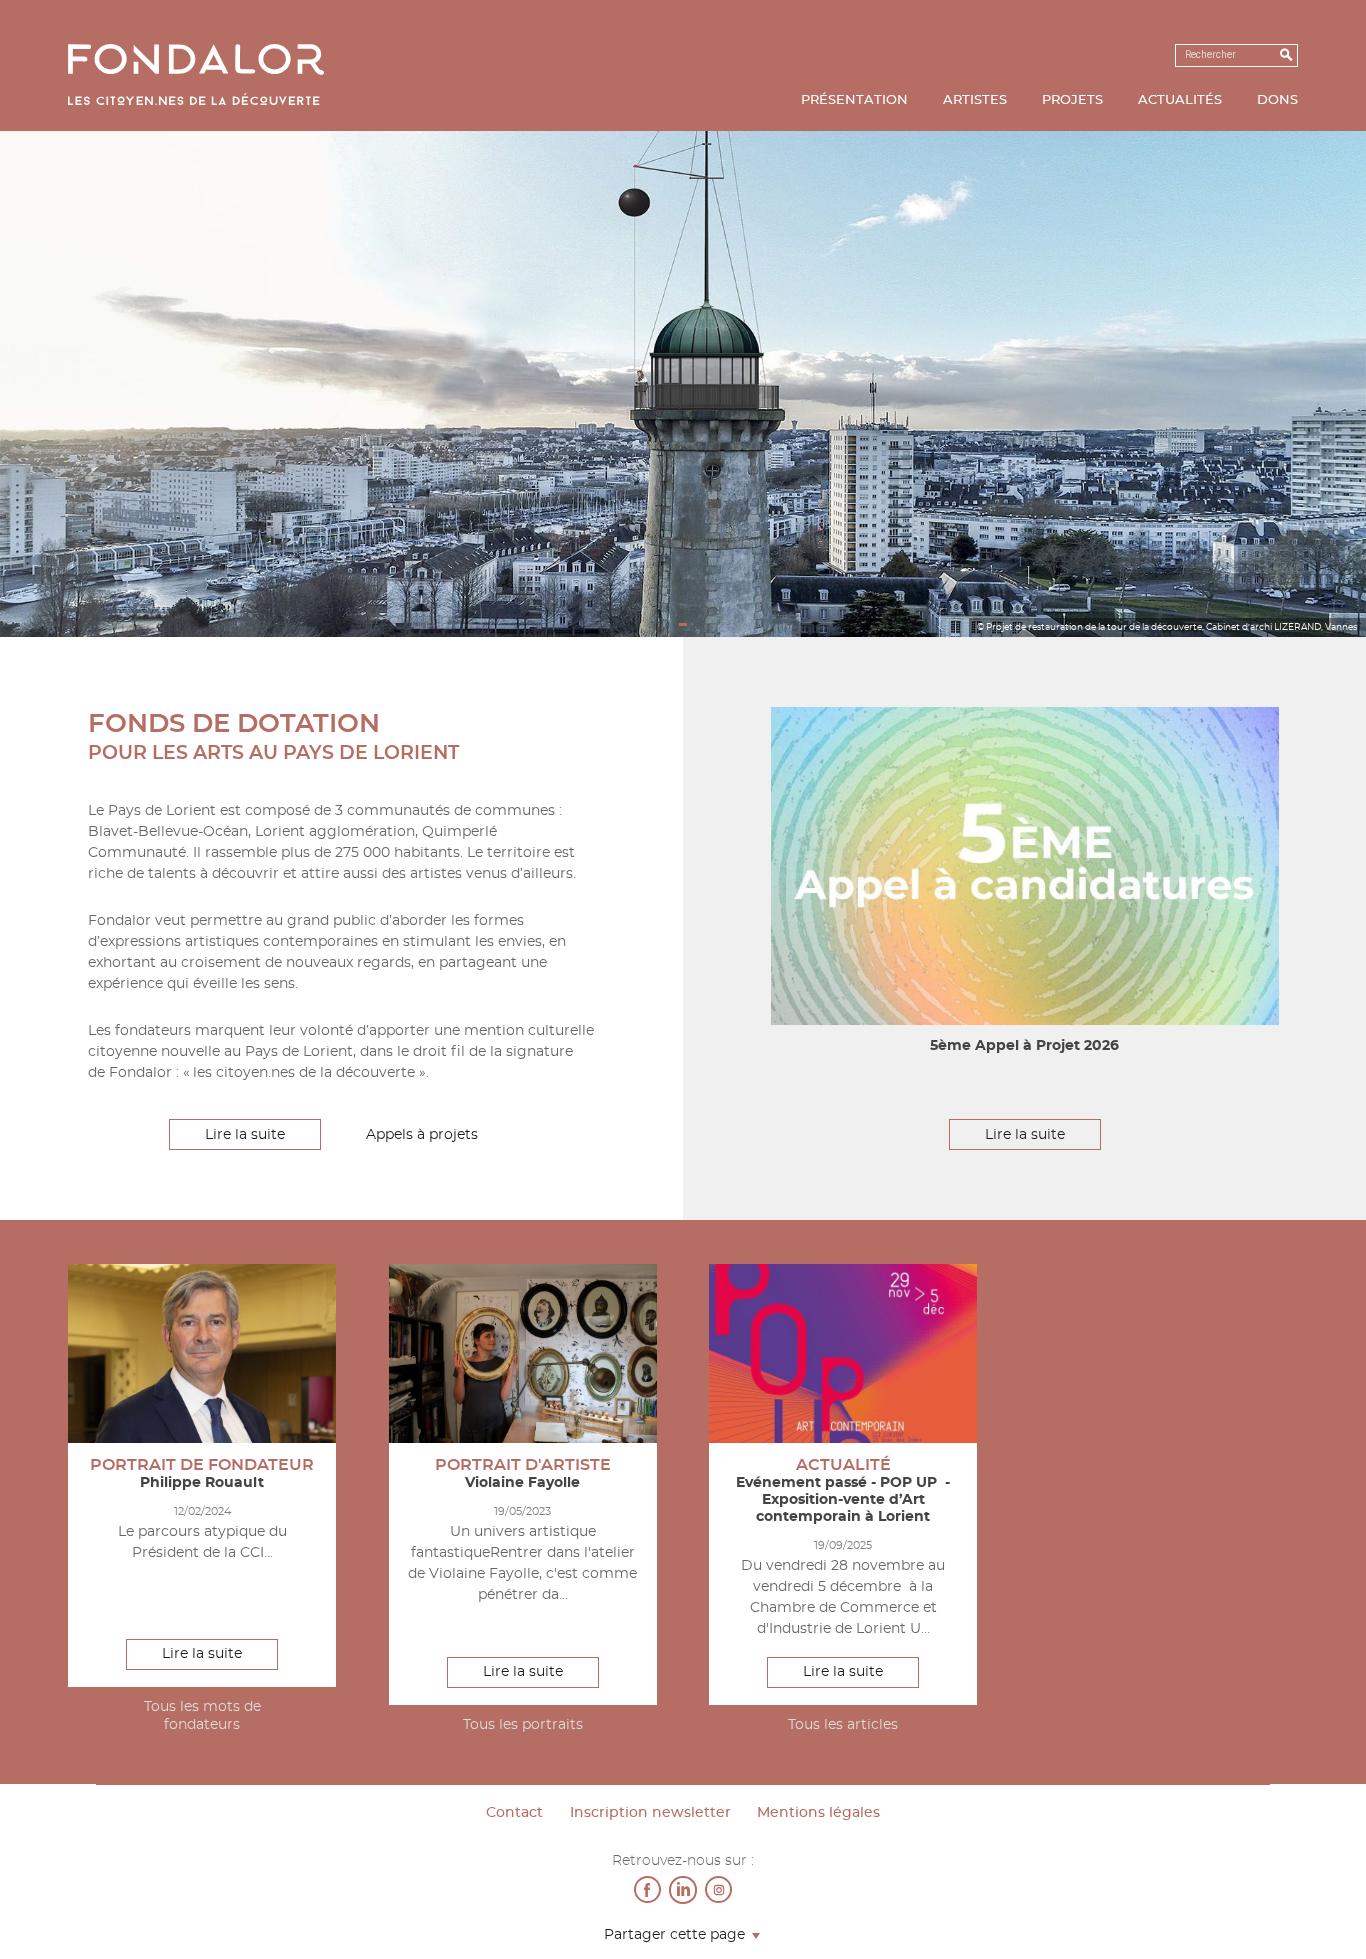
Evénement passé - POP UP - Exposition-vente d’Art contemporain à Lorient (843, 1500)
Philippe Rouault (202, 1483)
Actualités (1180, 100)
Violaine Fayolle (522, 1483)
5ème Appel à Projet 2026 (1024, 1046)
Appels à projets (422, 1135)
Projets (1072, 100)
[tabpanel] (683, 383)
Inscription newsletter (650, 1813)
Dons (1277, 100)
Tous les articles (843, 1725)
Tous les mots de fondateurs (202, 1716)
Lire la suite (245, 1135)
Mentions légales (818, 1813)
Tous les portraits (523, 1725)
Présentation (854, 100)
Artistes (975, 100)
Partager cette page (674, 1935)
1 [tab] (683, 625)
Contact (514, 1813)
